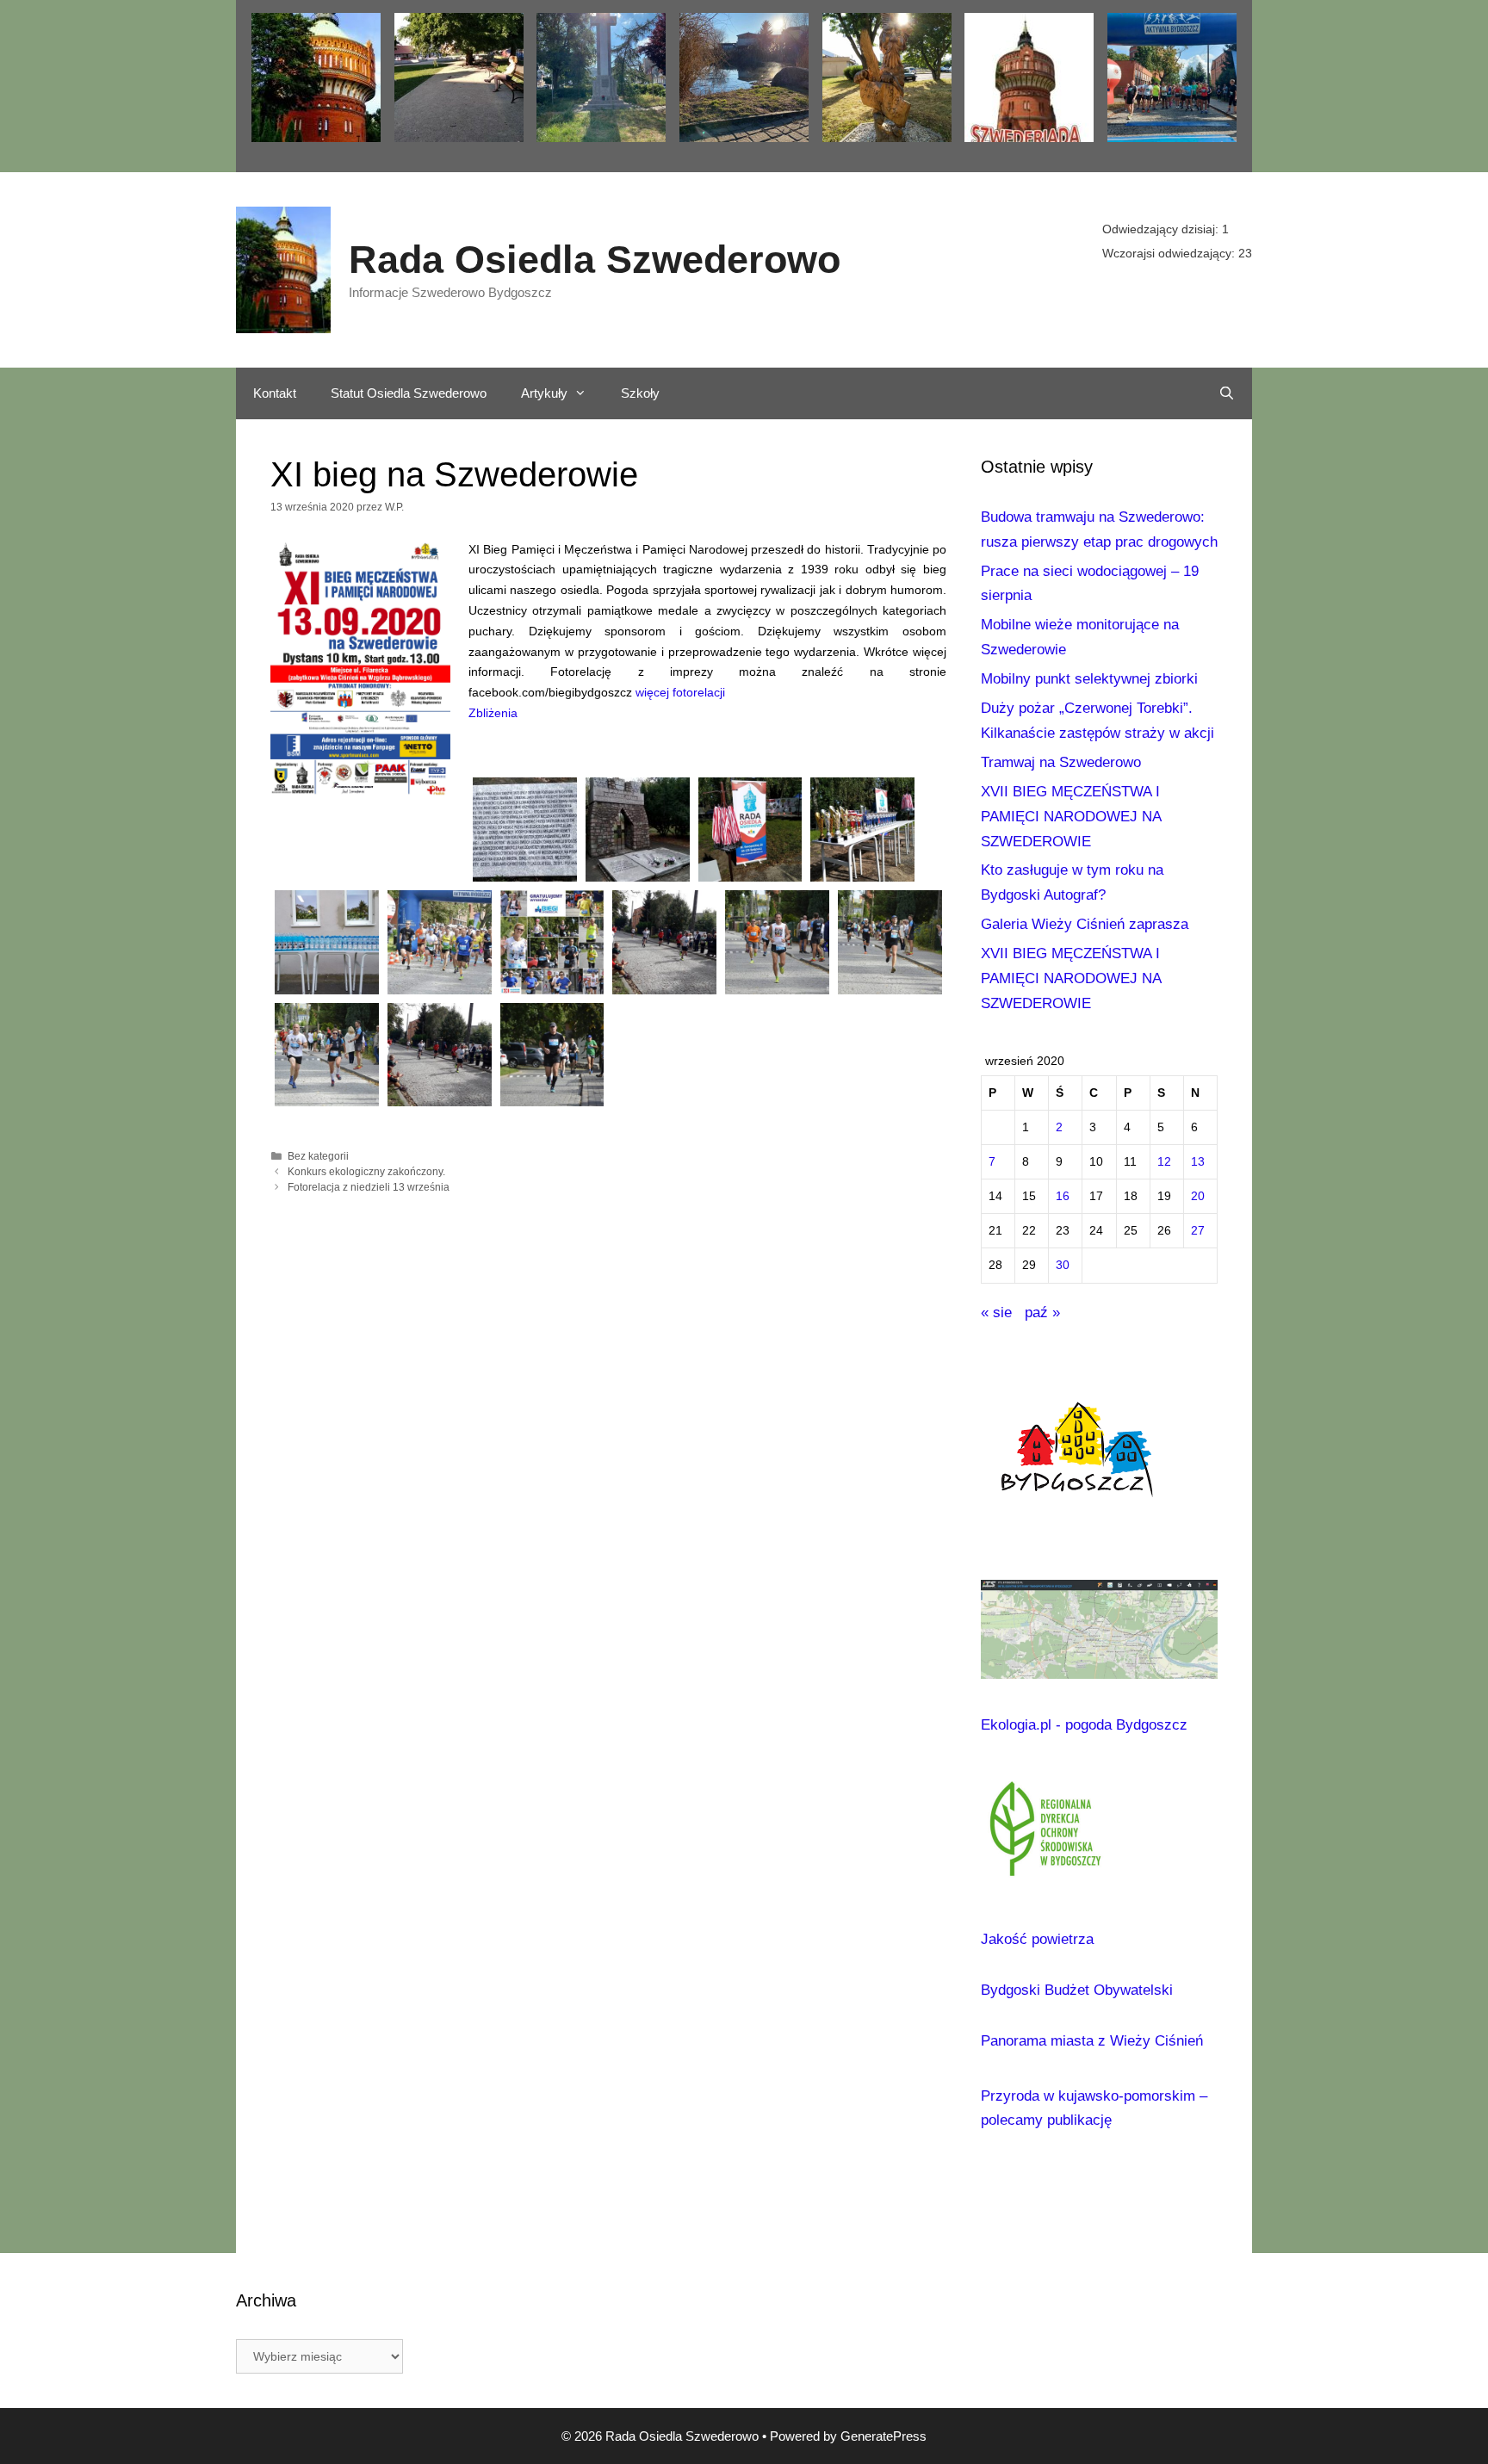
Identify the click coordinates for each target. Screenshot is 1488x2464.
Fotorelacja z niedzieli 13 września (369, 1187)
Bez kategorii (318, 1156)
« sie (996, 1312)
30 (1063, 1265)
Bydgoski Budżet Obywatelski (1077, 1990)
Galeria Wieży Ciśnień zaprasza (1085, 924)
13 (1198, 1162)
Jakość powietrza (1037, 1939)
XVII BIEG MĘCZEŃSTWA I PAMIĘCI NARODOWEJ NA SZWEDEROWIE (1071, 817)
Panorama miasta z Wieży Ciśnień (1092, 2041)
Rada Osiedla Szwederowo (595, 260)
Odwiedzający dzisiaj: (1162, 229)
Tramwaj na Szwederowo (1061, 762)
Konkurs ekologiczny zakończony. (366, 1172)
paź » (1042, 1312)
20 (1198, 1196)
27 (1198, 1231)
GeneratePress (883, 2436)
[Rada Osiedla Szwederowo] (283, 269)
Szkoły (640, 393)
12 (1164, 1162)
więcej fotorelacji (680, 692)
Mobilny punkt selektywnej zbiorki (1089, 679)
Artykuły (544, 393)
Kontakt (275, 393)
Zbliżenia (493, 713)
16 (1063, 1196)
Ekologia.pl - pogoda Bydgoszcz (1084, 1725)
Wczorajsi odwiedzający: (1170, 253)
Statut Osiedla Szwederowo (409, 393)
